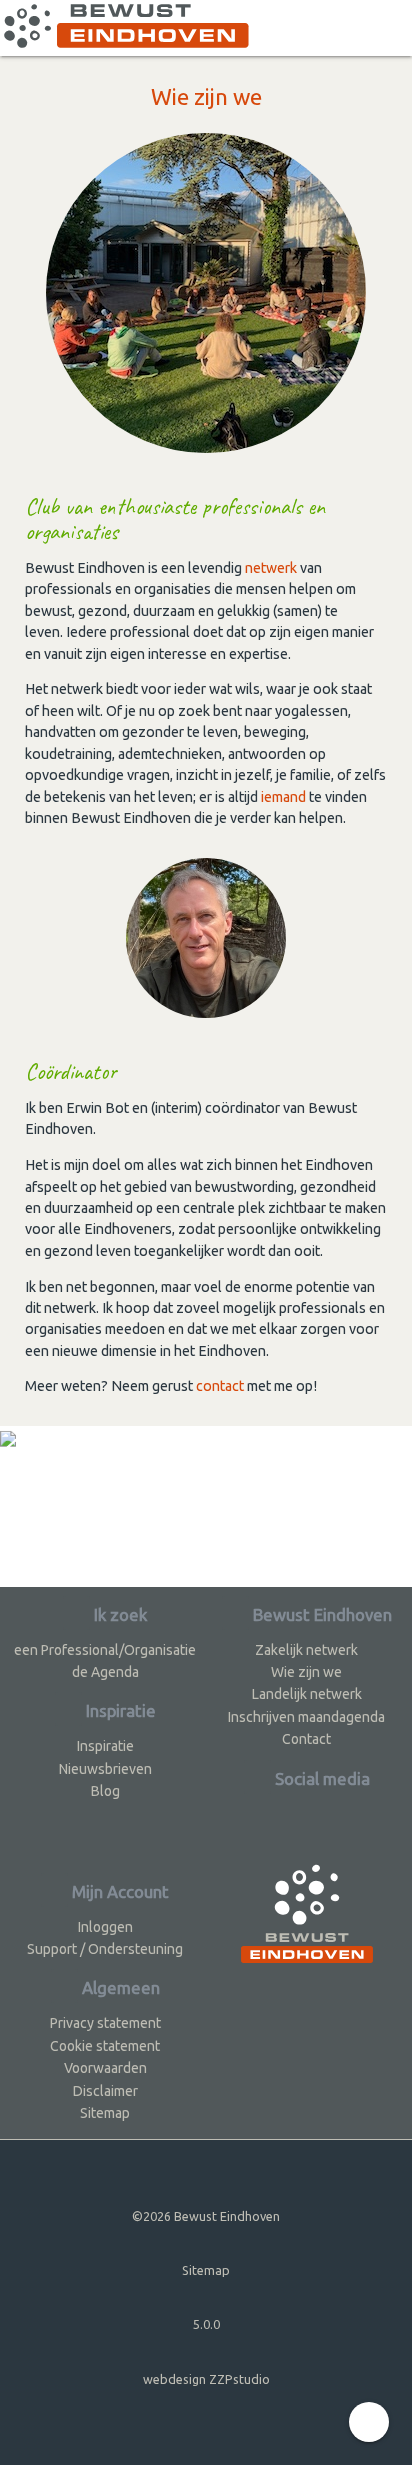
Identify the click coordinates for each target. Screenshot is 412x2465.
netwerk (271, 568)
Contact (306, 1739)
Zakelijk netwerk (306, 1650)
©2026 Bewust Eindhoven (206, 2216)
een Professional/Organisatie (105, 1650)
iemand (283, 797)
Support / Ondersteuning (105, 1949)
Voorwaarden (105, 2068)
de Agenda (105, 1672)
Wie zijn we (306, 1672)
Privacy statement (105, 2023)
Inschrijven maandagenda (306, 1717)
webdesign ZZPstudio (206, 2379)
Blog (105, 1791)
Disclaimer (105, 2091)
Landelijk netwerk (307, 1694)
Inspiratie (105, 1746)
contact (220, 1386)
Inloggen (105, 1927)
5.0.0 (206, 2324)
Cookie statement (105, 2046)
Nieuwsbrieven (105, 1769)
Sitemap (105, 2113)
